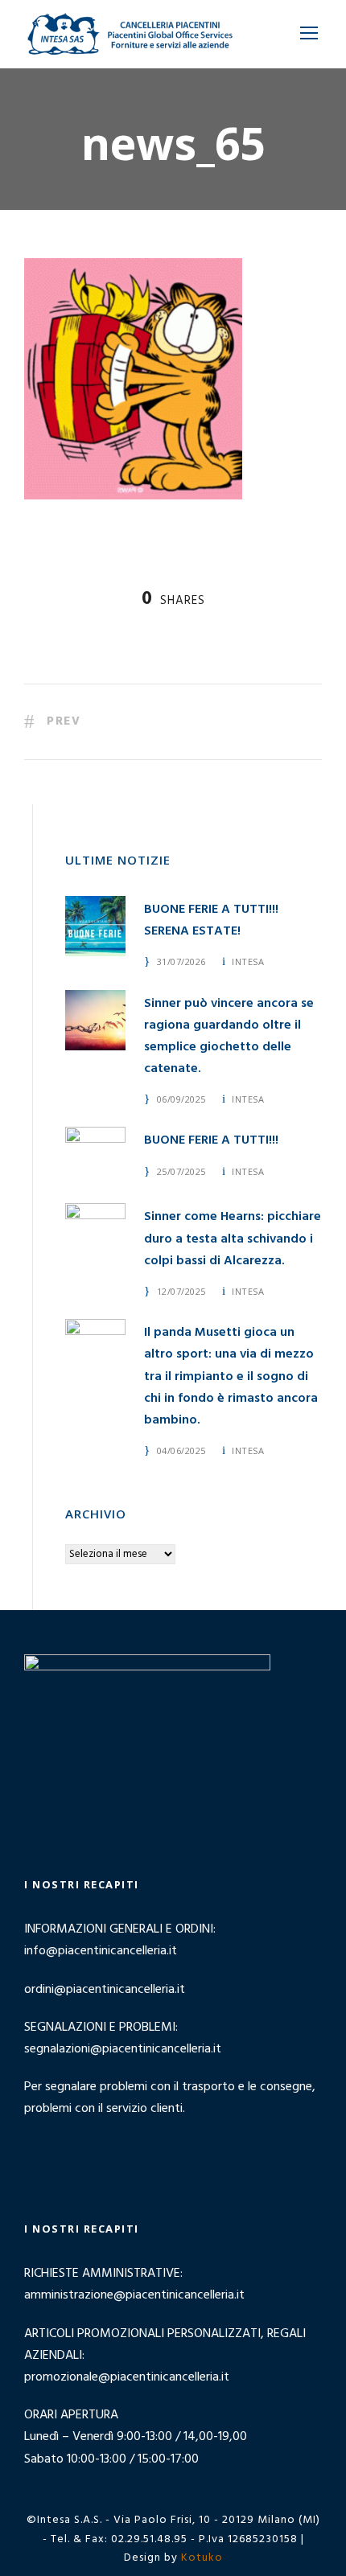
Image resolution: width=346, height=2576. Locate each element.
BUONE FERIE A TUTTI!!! (211, 1140)
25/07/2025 (181, 1171)
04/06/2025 (181, 1450)
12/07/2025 (181, 1291)
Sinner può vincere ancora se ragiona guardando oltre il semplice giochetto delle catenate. (229, 1037)
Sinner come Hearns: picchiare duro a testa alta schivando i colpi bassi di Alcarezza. (233, 1239)
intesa (248, 961)
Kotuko (202, 2558)
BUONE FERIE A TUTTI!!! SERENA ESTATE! (211, 920)
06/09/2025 (181, 1099)
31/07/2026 (181, 961)
